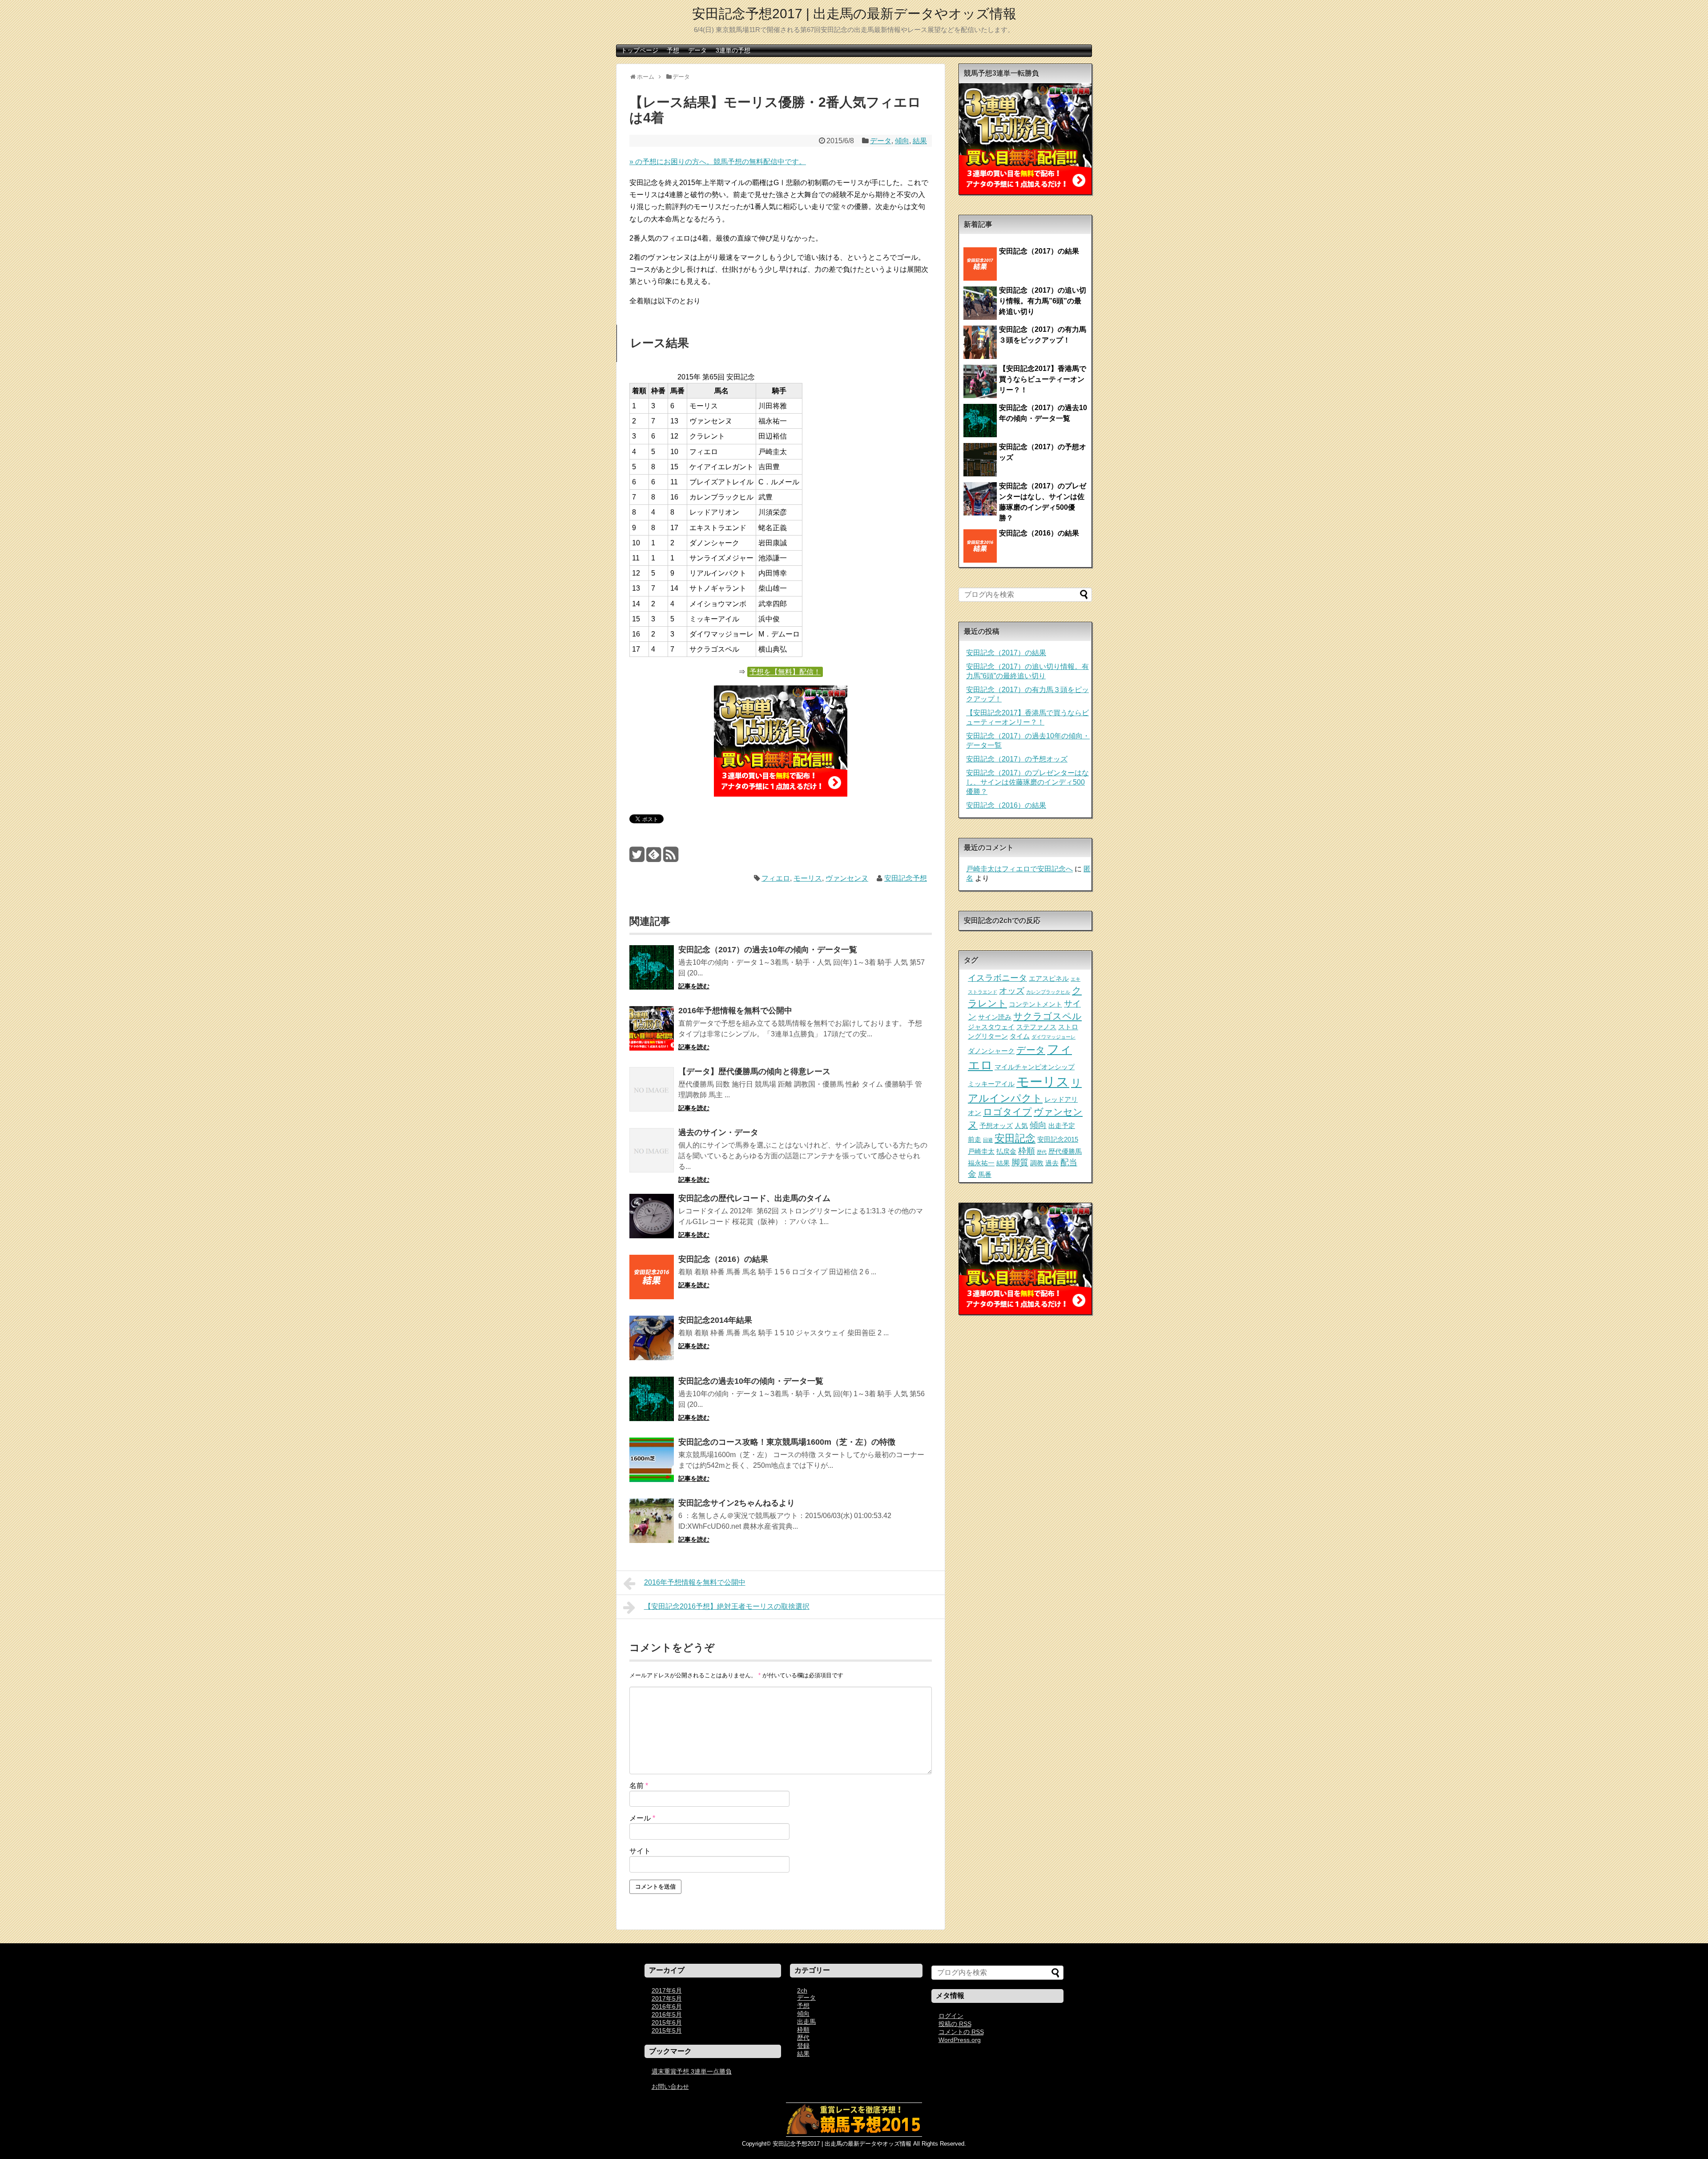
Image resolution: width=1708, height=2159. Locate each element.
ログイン (951, 2016)
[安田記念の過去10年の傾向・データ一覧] (652, 1405)
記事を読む (694, 986)
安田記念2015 (1058, 1139)
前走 (975, 1139)
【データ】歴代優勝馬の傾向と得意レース (754, 1071)
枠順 (1027, 1151)
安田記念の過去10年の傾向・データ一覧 (751, 1381)
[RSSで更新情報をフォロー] (671, 858)
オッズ (1012, 991)
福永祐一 (981, 1163)
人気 (1021, 1126)
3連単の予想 (733, 50)
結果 (920, 141)
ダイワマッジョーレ (1053, 1037)
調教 (1037, 1163)
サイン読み (995, 1017)
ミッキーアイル (991, 1084)
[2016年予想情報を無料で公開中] (652, 1034)
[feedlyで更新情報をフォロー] (654, 858)
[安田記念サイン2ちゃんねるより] (652, 1527)
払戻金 (1006, 1151)
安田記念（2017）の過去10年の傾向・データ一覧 (768, 950)
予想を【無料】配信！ (785, 672)
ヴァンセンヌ (847, 878)
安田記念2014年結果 (715, 1320)
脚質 (1020, 1162)
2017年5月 (667, 1998)
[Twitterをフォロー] (637, 858)
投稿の (955, 2024)
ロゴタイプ (1007, 1112)
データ (697, 50)
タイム (1020, 1036)
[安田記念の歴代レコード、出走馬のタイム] (652, 1222)
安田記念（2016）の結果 (723, 1259)
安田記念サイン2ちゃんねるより (737, 1503)
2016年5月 (667, 2014)
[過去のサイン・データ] (652, 1156)
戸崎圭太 (981, 1151)
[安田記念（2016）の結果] (652, 1283)
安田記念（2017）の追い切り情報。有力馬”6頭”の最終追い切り (1043, 301)
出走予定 (1062, 1126)
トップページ (640, 50)
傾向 (902, 141)
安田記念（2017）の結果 (1039, 251)
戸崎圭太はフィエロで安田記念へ (1019, 869)
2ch (802, 1990)
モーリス (808, 878)
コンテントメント (1035, 1004)
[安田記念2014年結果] (652, 1344)
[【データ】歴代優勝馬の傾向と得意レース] (652, 1095)
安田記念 (1015, 1138)
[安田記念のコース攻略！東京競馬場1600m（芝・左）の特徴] (652, 1466)
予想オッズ (996, 1126)
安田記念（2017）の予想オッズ (1017, 759)
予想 (673, 50)
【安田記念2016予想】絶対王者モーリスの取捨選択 (727, 1606)
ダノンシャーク (991, 1051)
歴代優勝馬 (1065, 1151)
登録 (803, 2046)
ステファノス (1036, 1027)
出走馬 (806, 2022)
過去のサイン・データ (718, 1132)
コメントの (961, 2032)
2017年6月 (667, 1990)
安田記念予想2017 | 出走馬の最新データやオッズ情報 (854, 14)
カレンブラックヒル (1048, 992)
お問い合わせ (670, 2086)
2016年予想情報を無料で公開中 (735, 1011)
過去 (1052, 1163)
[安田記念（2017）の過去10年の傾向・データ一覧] (652, 973)
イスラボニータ (997, 978)
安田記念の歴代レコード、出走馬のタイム (754, 1198)
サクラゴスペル (1047, 1016)
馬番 (985, 1174)
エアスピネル (1049, 978)
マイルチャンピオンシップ (1035, 1067)
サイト (640, 1851)
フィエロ (776, 878)
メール (642, 1818)
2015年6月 (667, 2022)
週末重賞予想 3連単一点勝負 (692, 2071)
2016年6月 (667, 2006)
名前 (639, 1786)
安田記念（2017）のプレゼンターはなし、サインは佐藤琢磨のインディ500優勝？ (1027, 782)
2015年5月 (667, 2030)
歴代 (1042, 1152)
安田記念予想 (906, 878)
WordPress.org (960, 2040)
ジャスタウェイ (991, 1027)
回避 (988, 1140)
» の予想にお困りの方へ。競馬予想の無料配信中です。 (718, 162)
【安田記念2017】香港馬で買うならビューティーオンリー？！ (1043, 379)
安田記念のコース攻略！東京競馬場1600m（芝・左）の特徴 (787, 1442)
